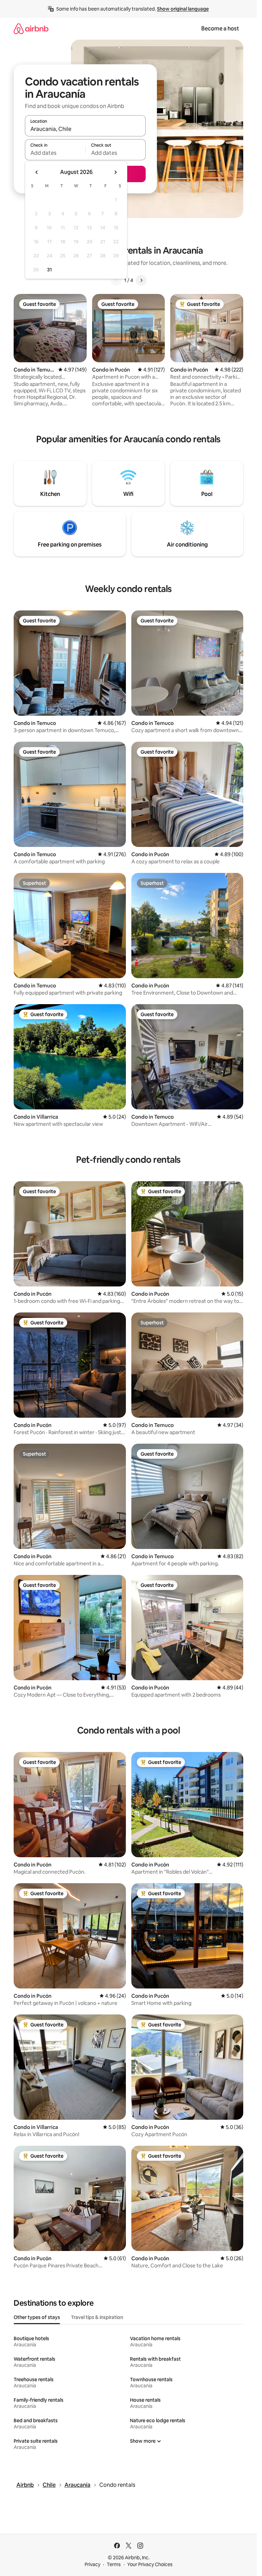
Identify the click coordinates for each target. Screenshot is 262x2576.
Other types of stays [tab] (37, 2317)
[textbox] (55, 153)
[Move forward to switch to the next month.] (115, 172)
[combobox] (85, 129)
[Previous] (116, 280)
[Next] (141, 280)
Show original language (183, 9)
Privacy (92, 2564)
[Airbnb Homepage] (31, 29)
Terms (114, 2564)
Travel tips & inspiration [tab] (97, 2317)
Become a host (220, 29)
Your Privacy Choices (150, 2564)
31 (49, 270)
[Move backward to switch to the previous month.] (37, 172)
